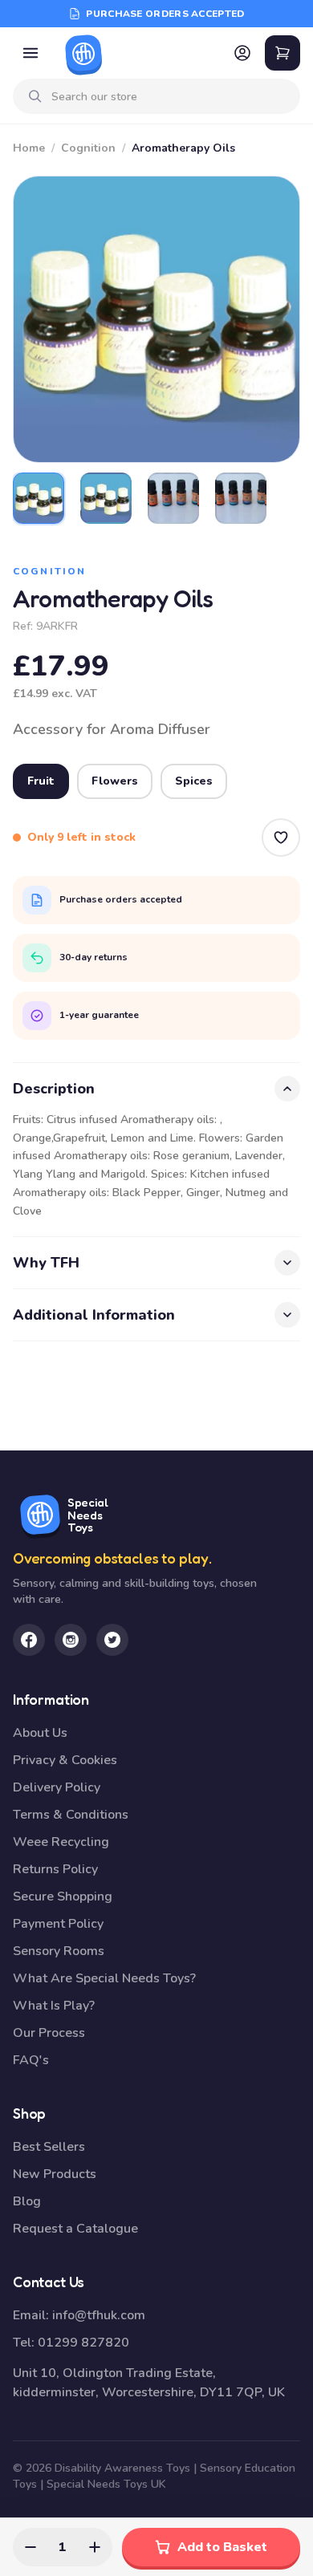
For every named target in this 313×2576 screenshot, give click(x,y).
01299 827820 (83, 2343)
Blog (27, 2201)
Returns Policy (55, 1869)
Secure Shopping (63, 1897)
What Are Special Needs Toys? (104, 1978)
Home (29, 148)
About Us (40, 1733)
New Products (55, 2174)
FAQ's (31, 2060)
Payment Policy (58, 1924)
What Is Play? (54, 2006)
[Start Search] (35, 96)
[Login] (242, 53)
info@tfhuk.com (99, 2315)
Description (54, 1089)
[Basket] (283, 53)
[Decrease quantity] (30, 2547)
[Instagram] (71, 1640)
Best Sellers (49, 2147)
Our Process (49, 2033)
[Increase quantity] (95, 2547)
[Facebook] (29, 1640)
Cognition (88, 148)
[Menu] (30, 53)
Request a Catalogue (75, 2229)
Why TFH (46, 1263)
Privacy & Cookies (65, 1760)
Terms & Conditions (71, 1815)
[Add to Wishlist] (281, 838)
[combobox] (169, 97)
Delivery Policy (57, 1787)
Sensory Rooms (59, 1951)
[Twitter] (112, 1640)
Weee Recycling (61, 1842)
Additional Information (94, 1315)
